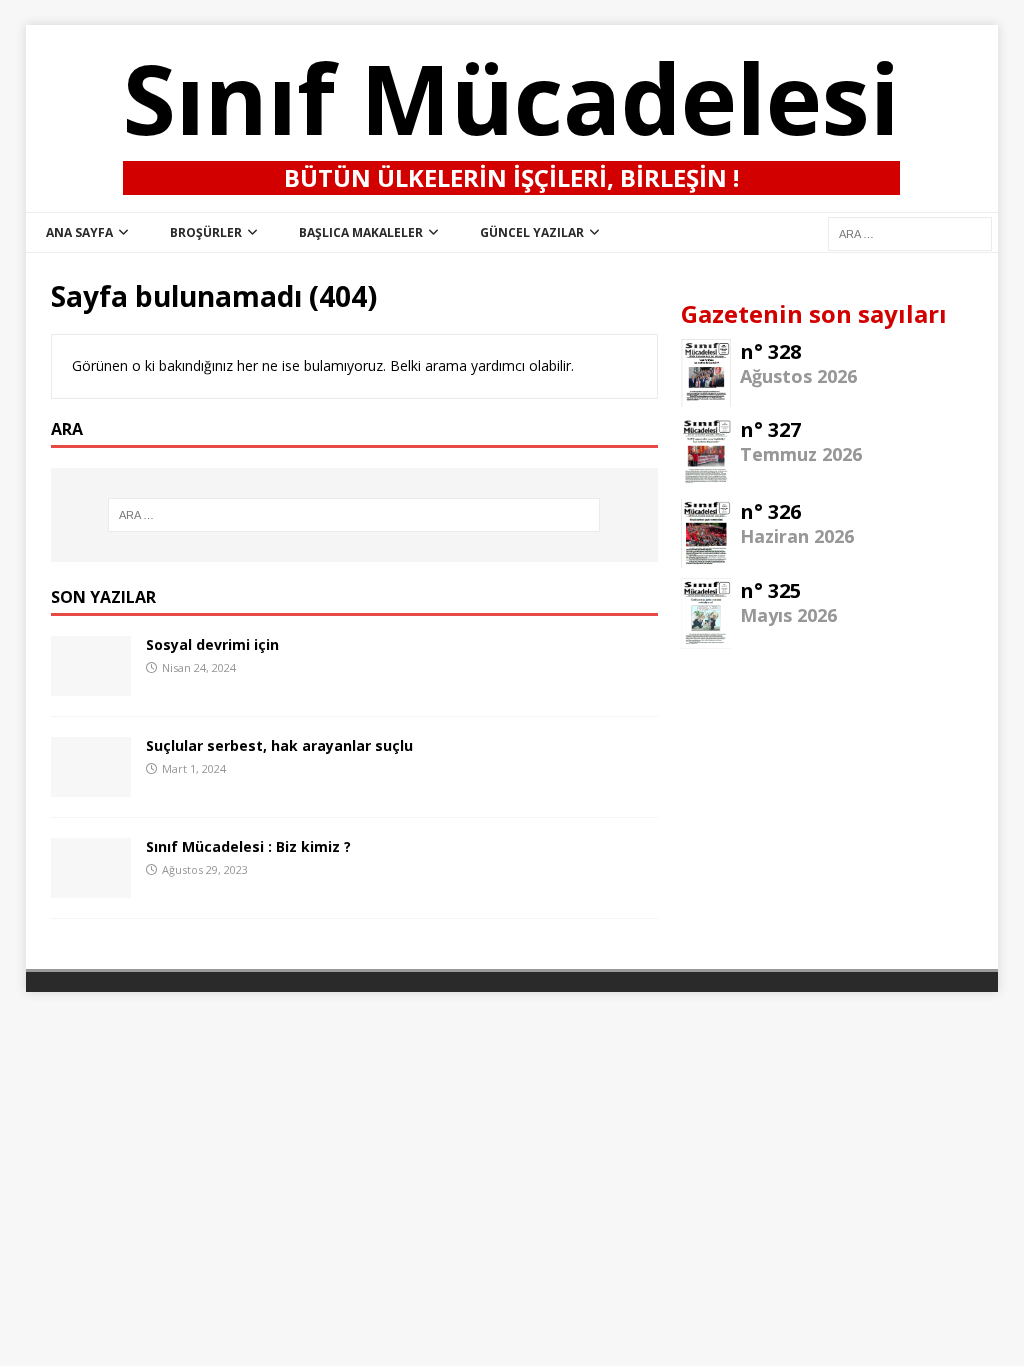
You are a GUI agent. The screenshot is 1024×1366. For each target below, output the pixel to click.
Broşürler (206, 232)
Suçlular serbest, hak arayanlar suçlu (279, 745)
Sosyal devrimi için (212, 644)
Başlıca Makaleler (361, 232)
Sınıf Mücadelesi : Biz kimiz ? (248, 846)
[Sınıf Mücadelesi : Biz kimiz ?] (91, 886)
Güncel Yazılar (532, 232)
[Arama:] (354, 515)
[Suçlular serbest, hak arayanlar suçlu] (91, 785)
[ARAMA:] (910, 232)
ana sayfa (79, 232)
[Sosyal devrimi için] (91, 684)
